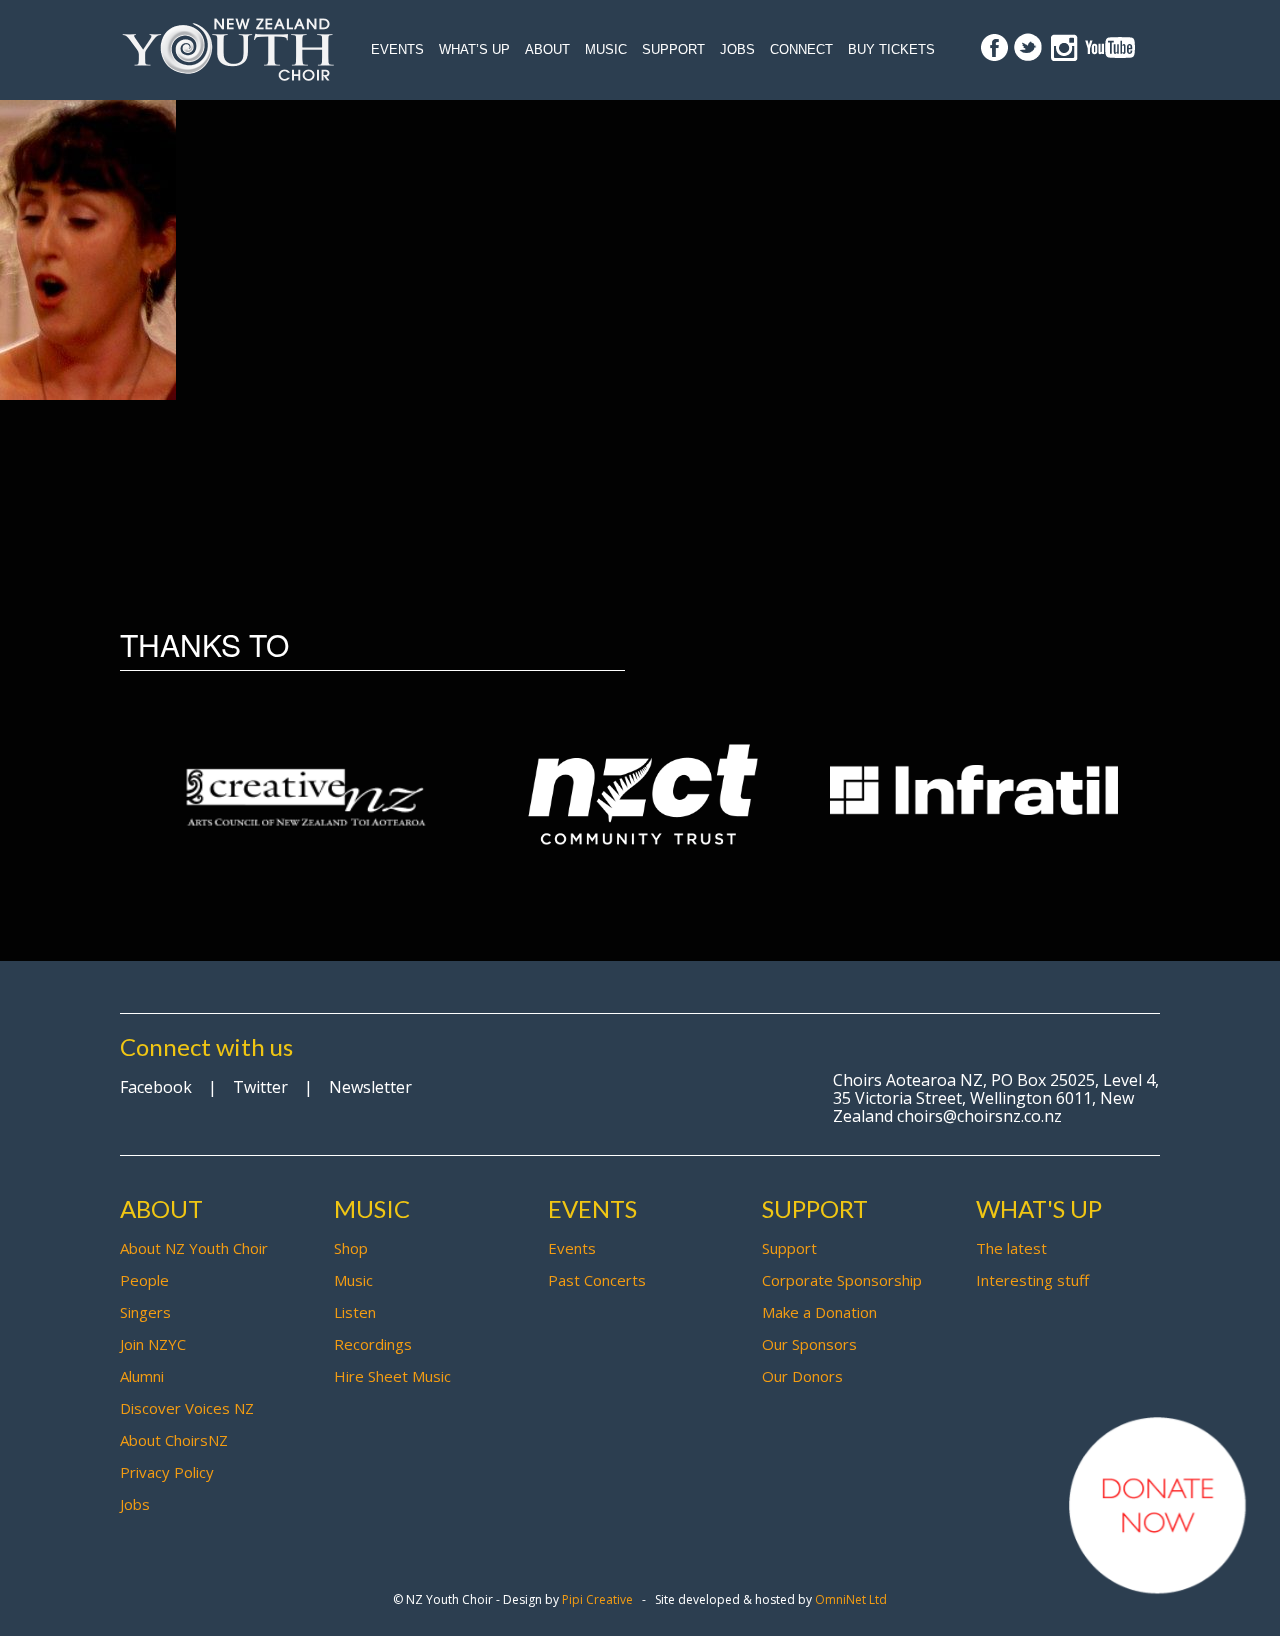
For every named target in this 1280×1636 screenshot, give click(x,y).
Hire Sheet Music (392, 1376)
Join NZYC (153, 1344)
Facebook (156, 1087)
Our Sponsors (809, 1344)
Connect (801, 49)
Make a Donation (819, 1312)
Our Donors (802, 1376)
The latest (1011, 1248)
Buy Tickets (891, 49)
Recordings (373, 1344)
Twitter (260, 1087)
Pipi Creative (597, 1599)
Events (397, 49)
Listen (355, 1312)
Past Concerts (597, 1280)
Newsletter (370, 1087)
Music (606, 49)
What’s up (474, 49)
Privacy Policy (167, 1472)
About (547, 49)
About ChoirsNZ (174, 1440)
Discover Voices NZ (187, 1408)
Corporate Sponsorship (842, 1280)
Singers (145, 1312)
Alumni (142, 1376)
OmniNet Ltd (851, 1599)
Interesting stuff (1032, 1280)
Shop (351, 1248)
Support (673, 49)
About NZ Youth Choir (194, 1248)
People (144, 1280)
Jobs (737, 49)
